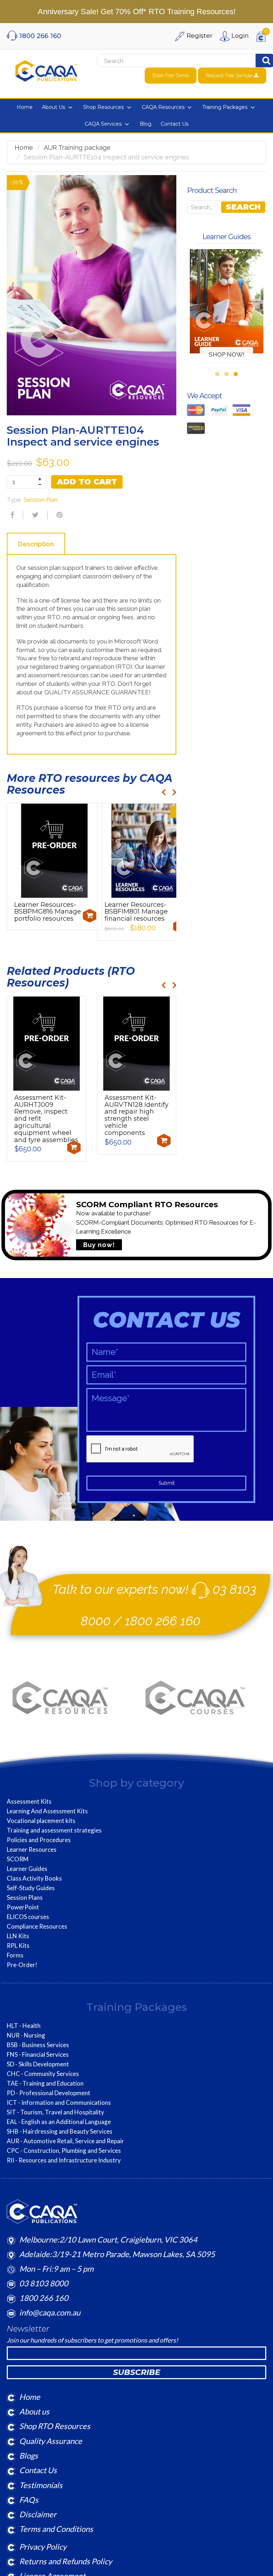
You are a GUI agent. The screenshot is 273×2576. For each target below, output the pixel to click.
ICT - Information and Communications (59, 2103)
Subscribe (137, 2372)
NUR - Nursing (26, 2035)
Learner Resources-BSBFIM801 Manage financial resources (136, 912)
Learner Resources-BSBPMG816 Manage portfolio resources (48, 912)
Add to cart (87, 482)
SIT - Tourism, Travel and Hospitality (55, 2112)
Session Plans (25, 1898)
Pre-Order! (22, 1965)
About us (34, 2411)
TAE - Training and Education (45, 2083)
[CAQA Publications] (46, 69)
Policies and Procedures (39, 1840)
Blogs (29, 2456)
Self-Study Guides (31, 1888)
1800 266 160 (163, 1621)
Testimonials (41, 2485)
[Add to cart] (90, 916)
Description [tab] (36, 544)
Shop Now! (227, 354)
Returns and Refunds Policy (66, 2561)
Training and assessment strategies (54, 1830)
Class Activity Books (34, 1878)
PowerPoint (23, 1907)
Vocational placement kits (41, 1821)
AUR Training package (77, 148)
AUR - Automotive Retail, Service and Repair (65, 2141)
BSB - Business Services (38, 2045)
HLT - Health (24, 2026)
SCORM (18, 1859)
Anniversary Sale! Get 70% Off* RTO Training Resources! (137, 12)
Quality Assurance (51, 2441)
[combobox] (165, 61)
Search (243, 207)
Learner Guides (27, 1869)
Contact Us (38, 2470)
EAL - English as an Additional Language (59, 2122)
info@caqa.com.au (50, 2312)
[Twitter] (34, 515)
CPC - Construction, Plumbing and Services (64, 2151)
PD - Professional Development (49, 2093)
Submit (167, 1483)
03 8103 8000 (44, 2283)
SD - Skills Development (38, 2064)
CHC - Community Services (43, 2074)
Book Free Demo (171, 75)
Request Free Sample (230, 75)
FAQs (29, 2500)
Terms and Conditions (56, 2529)
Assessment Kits (29, 1802)
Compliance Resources (37, 1926)
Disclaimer (38, 2514)
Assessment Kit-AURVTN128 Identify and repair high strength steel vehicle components (136, 1115)
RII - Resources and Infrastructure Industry (64, 2160)
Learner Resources (32, 1850)
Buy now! (99, 1245)
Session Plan (41, 500)
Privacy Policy (43, 2547)
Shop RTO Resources (55, 2426)
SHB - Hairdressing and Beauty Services (60, 2131)
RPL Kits (18, 1946)
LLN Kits (18, 1936)
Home (24, 148)
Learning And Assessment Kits (47, 1811)
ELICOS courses (28, 1917)
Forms (15, 1955)
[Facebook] (11, 515)
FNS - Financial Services (38, 2055)
